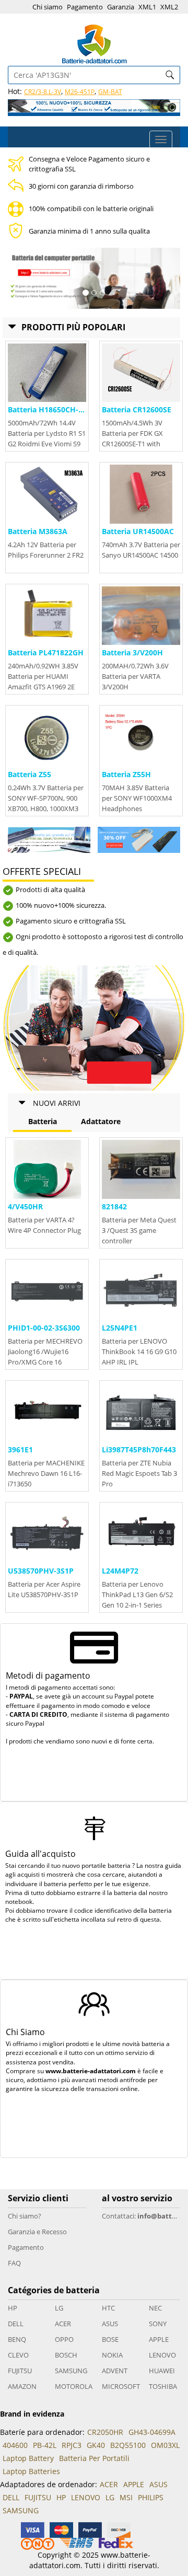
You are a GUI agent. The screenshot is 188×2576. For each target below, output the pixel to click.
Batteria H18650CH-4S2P (52, 409)
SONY (158, 2324)
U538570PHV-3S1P (41, 1571)
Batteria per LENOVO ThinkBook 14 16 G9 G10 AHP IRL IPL (139, 1351)
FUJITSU (20, 2371)
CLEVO (18, 2355)
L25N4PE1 (120, 1328)
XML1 (147, 7)
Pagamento (85, 7)
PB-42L (45, 2445)
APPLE (159, 2339)
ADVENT (115, 2371)
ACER (63, 2324)
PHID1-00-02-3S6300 (44, 1328)
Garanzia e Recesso (37, 2232)
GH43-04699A (152, 2432)
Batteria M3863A (38, 531)
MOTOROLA (74, 2386)
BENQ (17, 2339)
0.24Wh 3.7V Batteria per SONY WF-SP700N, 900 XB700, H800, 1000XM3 (46, 798)
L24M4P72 (120, 1571)
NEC (155, 2308)
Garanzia (121, 7)
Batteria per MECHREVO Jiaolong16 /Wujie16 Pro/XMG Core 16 (45, 1351)
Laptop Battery (28, 2458)
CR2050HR (105, 2432)
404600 (15, 2445)
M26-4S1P (80, 92)
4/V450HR (25, 1206)
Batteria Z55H (126, 774)
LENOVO (162, 2355)
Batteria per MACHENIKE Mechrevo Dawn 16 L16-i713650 (46, 1473)
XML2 (169, 7)
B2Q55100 (128, 2445)
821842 (114, 1206)
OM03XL (165, 2445)
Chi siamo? (25, 2216)
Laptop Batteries (31, 2471)
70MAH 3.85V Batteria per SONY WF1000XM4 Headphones (137, 798)
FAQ (14, 2263)
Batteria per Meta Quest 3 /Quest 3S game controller (139, 1230)
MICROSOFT (121, 2386)
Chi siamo (48, 7)
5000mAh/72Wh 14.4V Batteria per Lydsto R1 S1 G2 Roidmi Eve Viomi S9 (47, 433)
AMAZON (22, 2386)
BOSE (110, 2339)
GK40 (96, 2445)
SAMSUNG (71, 2371)
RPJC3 (72, 2445)
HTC (108, 2308)
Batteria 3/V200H (132, 652)
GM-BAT (110, 92)
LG (59, 2308)
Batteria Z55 (30, 774)
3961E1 (20, 1449)
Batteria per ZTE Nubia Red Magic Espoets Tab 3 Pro (139, 1473)
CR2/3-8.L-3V (43, 92)
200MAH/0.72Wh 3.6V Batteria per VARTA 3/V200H (135, 676)
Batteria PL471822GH (46, 652)
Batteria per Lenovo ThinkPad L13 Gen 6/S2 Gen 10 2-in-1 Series (137, 1595)
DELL (16, 2324)
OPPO (64, 2339)
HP (13, 2308)
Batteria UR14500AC (138, 531)
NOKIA (112, 2355)
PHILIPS (151, 2497)
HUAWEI (162, 2371)
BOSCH (66, 2355)
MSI (126, 2497)
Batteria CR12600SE (137, 409)
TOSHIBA (163, 2386)
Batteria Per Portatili (94, 2458)
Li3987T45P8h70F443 (139, 1449)
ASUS (110, 2324)
